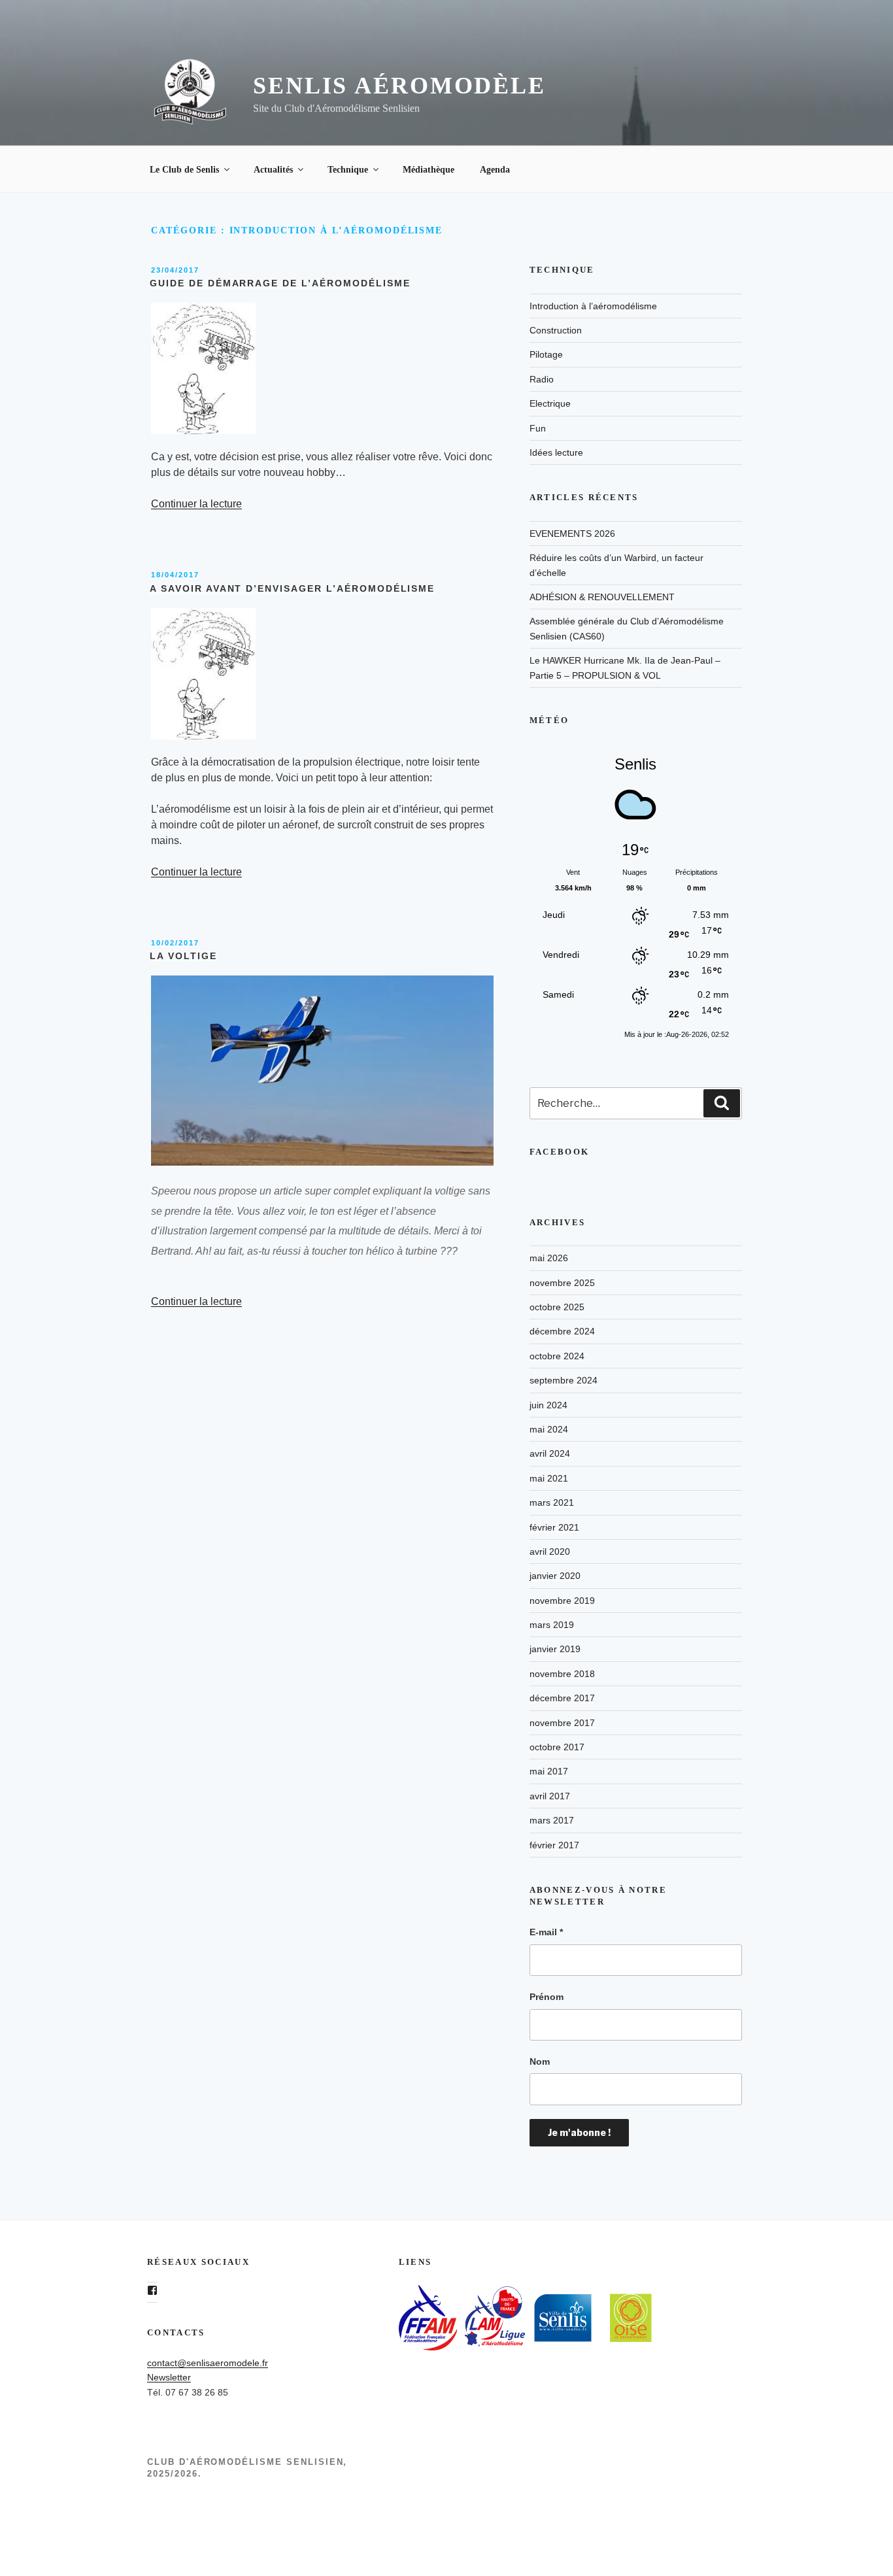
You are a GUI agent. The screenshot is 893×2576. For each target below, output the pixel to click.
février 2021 (554, 1527)
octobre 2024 (557, 1356)
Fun (538, 428)
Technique (348, 170)
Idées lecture (556, 452)
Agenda (495, 170)
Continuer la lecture (196, 504)
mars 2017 (552, 1820)
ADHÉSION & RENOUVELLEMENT (602, 597)
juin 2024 (548, 1405)
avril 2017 (550, 1796)
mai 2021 (549, 1478)
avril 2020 (550, 1551)
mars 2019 (552, 1625)
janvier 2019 (555, 1649)
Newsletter (169, 2377)
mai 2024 (549, 1429)
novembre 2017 (562, 1723)
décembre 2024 (562, 1331)
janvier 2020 (555, 1576)
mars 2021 (552, 1502)
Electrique (550, 403)
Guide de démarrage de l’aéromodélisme (280, 283)
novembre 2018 (562, 1674)
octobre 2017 (557, 1747)
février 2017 (554, 1845)
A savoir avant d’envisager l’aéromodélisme (292, 588)
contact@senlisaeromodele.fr (208, 2363)
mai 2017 (549, 1771)
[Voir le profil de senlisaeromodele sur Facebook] (152, 2290)
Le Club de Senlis (184, 170)
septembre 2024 (564, 1380)
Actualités (273, 170)
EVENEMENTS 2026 (572, 534)
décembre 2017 (562, 1698)
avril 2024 (550, 1453)
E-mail (546, 1932)
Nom (540, 2061)
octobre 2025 (557, 1307)
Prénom (547, 1997)
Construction (556, 330)
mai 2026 (549, 1258)
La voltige (183, 956)
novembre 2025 (562, 1283)
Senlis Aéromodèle (399, 86)
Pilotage (546, 354)
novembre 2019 (562, 1601)
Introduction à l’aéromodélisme (593, 306)
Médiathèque (429, 170)
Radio (542, 379)
